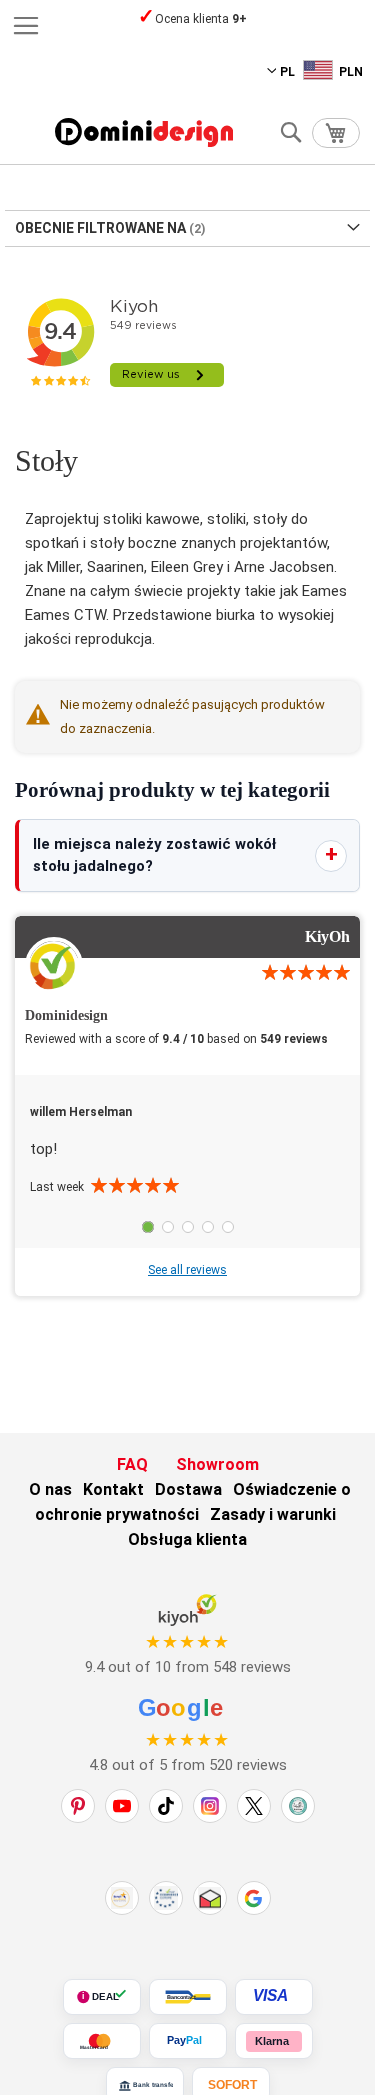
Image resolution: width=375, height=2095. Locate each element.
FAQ (132, 1464)
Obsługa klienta (187, 1539)
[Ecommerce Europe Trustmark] (166, 1898)
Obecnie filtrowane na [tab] (100, 228)
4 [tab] (208, 1227)
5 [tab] (228, 1227)
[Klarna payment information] (274, 2041)
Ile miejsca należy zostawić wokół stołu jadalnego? (154, 855)
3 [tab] (188, 1227)
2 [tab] (168, 1227)
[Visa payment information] (274, 1997)
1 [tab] (148, 1227)
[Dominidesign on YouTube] (122, 1806)
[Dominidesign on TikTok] (166, 1806)
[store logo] (144, 132)
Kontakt (113, 1489)
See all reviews (187, 1270)
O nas (50, 1489)
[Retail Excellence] (122, 1898)
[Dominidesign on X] (254, 1806)
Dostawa (188, 1489)
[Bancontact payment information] (188, 1997)
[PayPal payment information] (188, 2041)
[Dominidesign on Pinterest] (78, 1806)
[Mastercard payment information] (102, 2041)
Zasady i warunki (273, 1514)
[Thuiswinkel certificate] (210, 1898)
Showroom (217, 1464)
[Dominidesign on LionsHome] (298, 1806)
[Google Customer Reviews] (254, 1898)
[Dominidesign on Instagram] (210, 1806)
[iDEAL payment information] (102, 1997)
